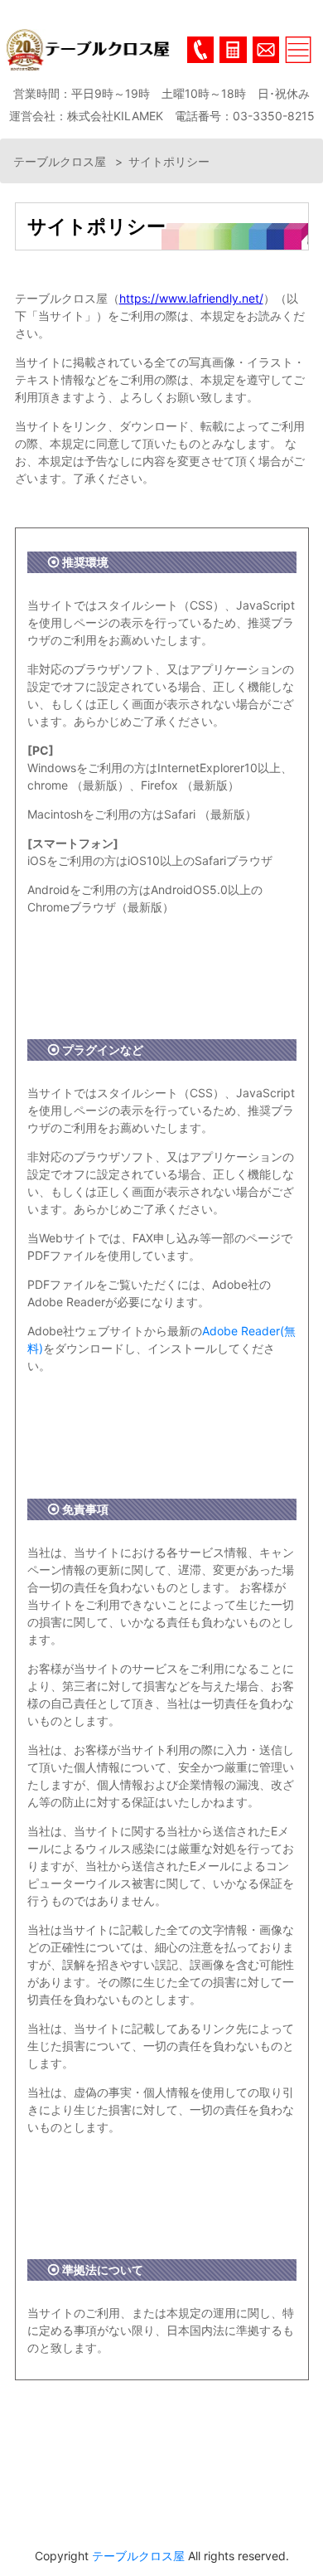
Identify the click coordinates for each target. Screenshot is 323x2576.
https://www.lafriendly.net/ (191, 298)
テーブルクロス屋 (61, 161)
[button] (233, 50)
